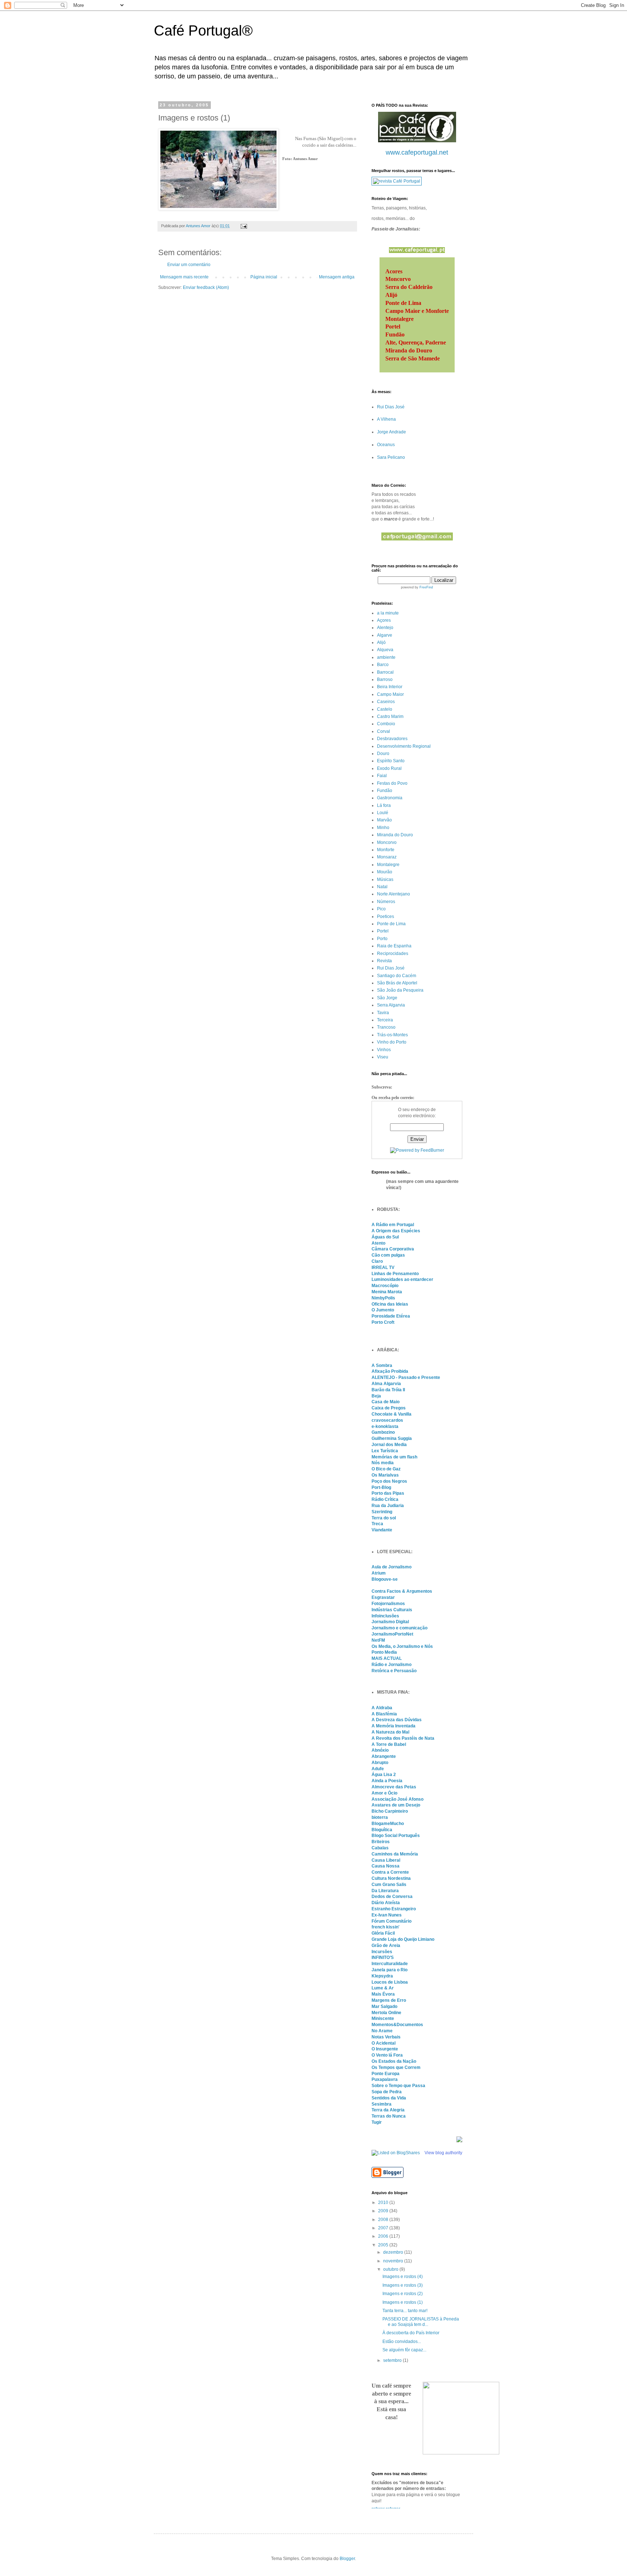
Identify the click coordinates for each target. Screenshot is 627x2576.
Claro (377, 1261)
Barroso (385, 679)
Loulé (383, 813)
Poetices (386, 916)
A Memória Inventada (394, 1726)
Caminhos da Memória (395, 1854)
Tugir (377, 2122)
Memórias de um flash (394, 1457)
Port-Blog (381, 1487)
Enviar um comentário (189, 265)
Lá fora (384, 805)
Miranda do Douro (395, 835)
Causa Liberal (386, 1860)
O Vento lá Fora (387, 2055)
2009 (384, 2211)
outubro (391, 2269)
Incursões (382, 1952)
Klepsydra (382, 1976)
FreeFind (426, 587)
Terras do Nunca (389, 2116)
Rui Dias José (391, 407)
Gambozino (383, 1432)
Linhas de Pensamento (395, 1274)
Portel (383, 931)
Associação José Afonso (397, 1799)
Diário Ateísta (386, 1903)
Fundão (385, 791)
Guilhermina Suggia (392, 1438)
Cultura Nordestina (391, 1878)
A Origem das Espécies (396, 1231)
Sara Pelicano (391, 457)
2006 (384, 2236)
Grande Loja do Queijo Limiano (403, 1939)
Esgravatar (383, 1597)
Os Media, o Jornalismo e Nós (402, 1646)
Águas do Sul (385, 1237)
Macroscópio (385, 1286)
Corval (384, 731)
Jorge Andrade (392, 432)
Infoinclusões (385, 1616)
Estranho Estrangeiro (394, 1909)
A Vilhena (386, 419)
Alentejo (385, 628)
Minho (383, 828)
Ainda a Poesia (387, 1781)
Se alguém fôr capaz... (404, 2350)
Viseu (383, 1057)
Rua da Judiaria (388, 1506)
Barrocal (385, 672)
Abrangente (384, 1756)
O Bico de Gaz (386, 1469)
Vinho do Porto (392, 1042)
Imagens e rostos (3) (403, 2285)
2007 (384, 2228)
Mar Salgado (384, 2006)
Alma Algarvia (386, 1384)
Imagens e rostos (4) (403, 2277)
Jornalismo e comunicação (399, 1628)
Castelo (385, 709)
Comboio (386, 724)
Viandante (382, 1530)
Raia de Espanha (394, 946)
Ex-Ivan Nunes (387, 1915)
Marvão (384, 820)
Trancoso (386, 1027)
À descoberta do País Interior (411, 2333)
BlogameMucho (388, 1824)
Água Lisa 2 (384, 1775)
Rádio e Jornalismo (392, 1665)
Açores (384, 620)
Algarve (385, 635)
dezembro (394, 2252)
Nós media (383, 1463)
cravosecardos (387, 1420)
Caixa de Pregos (389, 1408)
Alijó (381, 642)
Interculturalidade (390, 1964)
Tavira (383, 1013)
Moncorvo (387, 842)
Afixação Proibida (390, 1371)
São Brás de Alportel (397, 983)
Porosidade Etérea (391, 1316)
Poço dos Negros (389, 1481)
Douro (383, 754)
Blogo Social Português (396, 1836)
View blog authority (443, 2153)
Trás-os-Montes (392, 1035)
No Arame (382, 2031)
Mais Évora (383, 1994)
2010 (384, 2203)
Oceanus (386, 445)
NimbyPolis (383, 1298)
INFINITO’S (383, 1957)
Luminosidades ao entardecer (402, 1279)
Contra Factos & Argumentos (402, 1591)
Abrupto (380, 1763)
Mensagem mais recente (184, 277)
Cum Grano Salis (389, 1885)
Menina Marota (387, 1292)
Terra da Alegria (388, 2110)
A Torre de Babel (389, 1744)
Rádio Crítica (385, 1499)
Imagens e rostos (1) (403, 2302)
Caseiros (386, 702)
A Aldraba (382, 1708)
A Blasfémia (384, 1714)
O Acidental (384, 2043)
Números (386, 902)
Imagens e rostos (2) (403, 2294)
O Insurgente (385, 2049)
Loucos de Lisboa (390, 1982)
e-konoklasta (385, 1426)
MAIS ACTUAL (387, 1658)
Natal (382, 887)
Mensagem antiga (337, 277)
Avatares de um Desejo (396, 1805)
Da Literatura (385, 1891)
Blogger (347, 2559)
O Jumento (383, 1310)
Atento (378, 1243)
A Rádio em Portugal (393, 1225)
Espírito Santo (391, 761)
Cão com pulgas (388, 1255)
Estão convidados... (402, 2342)
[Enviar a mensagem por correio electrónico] (243, 226)
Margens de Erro (389, 2000)
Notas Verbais (386, 2037)
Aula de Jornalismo (392, 1567)
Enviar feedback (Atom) (206, 287)
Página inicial (264, 277)
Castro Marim (390, 717)
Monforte (386, 850)
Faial (382, 776)
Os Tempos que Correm (396, 2067)
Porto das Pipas (388, 1493)
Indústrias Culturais (392, 1610)
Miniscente (383, 2018)
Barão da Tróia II (388, 1390)
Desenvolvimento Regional (404, 746)
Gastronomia (390, 798)
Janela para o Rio (390, 1970)
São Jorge (387, 998)
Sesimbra (382, 2104)
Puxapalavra (385, 2079)
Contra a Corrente (390, 1872)
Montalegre (388, 865)
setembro (393, 2360)
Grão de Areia (386, 1946)
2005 (384, 2245)
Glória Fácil (383, 1933)
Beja (376, 1396)
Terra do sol (384, 1518)
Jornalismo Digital (390, 1622)
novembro (394, 2261)
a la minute (388, 613)
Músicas (385, 879)
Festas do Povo (392, 783)
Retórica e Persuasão (394, 1671)
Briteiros (381, 1842)
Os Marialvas (385, 1475)
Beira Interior (390, 687)
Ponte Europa (386, 2074)
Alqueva (385, 650)
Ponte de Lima (391, 924)
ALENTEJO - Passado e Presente (406, 1377)
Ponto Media (384, 1652)
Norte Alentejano (394, 894)
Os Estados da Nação (394, 2061)
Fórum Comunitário (392, 1921)
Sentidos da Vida (389, 2098)
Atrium (379, 1573)
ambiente (386, 657)
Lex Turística (385, 1451)
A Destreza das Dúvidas (397, 1720)
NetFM (378, 1640)
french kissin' (386, 1927)
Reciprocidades (393, 954)
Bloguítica (382, 1830)
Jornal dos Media (389, 1445)
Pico (381, 909)
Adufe (378, 1769)
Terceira (385, 1020)
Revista (384, 961)
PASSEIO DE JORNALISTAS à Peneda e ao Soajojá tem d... (421, 2322)
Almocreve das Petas (394, 1787)
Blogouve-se (385, 1579)
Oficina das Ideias (390, 1304)
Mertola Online (386, 2013)
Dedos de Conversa (392, 1897)
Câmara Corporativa (393, 1249)
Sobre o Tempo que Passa (398, 2086)
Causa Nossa (386, 1866)
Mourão (385, 872)
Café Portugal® (203, 30)
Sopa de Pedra (387, 2092)
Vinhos (384, 1050)
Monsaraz (387, 857)
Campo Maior (390, 694)
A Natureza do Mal (390, 1732)
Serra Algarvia (391, 1005)
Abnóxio (380, 1750)
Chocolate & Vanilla (392, 1414)
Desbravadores (392, 739)
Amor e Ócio (384, 1793)
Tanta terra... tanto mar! (405, 2311)
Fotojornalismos (388, 1604)
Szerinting (382, 1512)
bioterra (380, 1817)
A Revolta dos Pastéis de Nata (403, 1738)
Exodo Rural (389, 768)
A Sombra (382, 1365)
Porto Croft (383, 1322)
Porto (382, 939)
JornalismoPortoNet (392, 1634)
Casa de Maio (386, 1402)
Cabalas (380, 1848)
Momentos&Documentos (397, 2025)
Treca (377, 1524)
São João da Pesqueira (400, 990)
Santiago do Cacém (397, 976)
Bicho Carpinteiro (390, 1811)
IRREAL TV (383, 1267)
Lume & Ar (383, 1988)
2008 (384, 2220)
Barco (383, 665)
